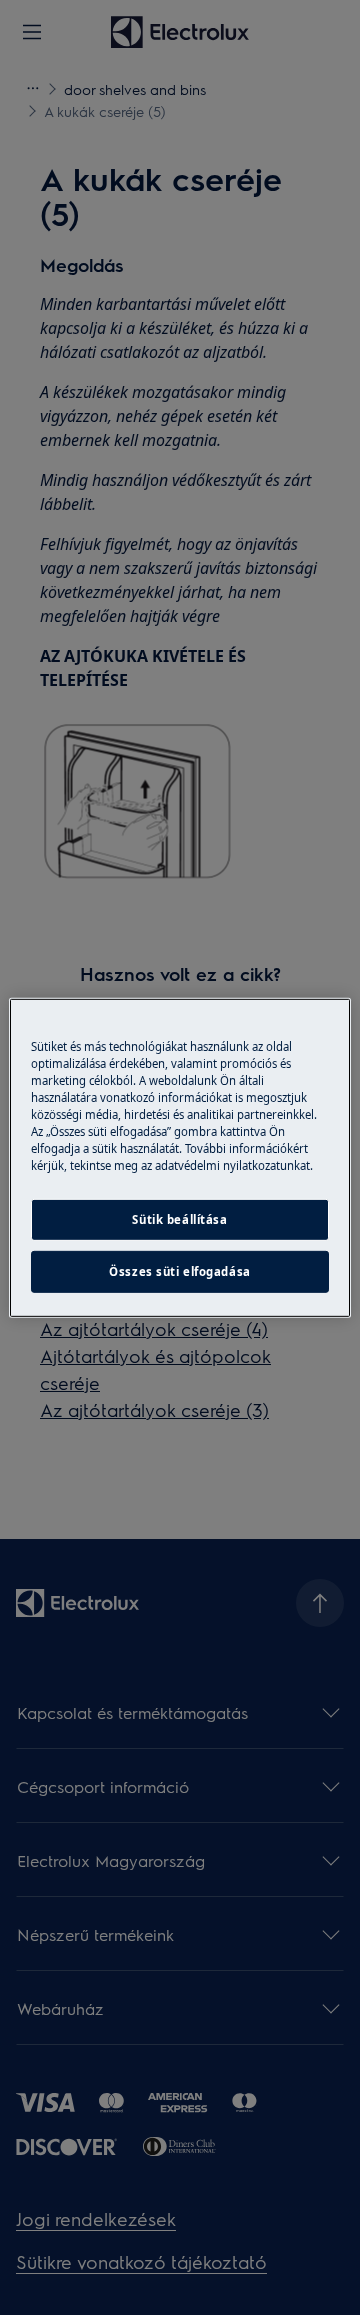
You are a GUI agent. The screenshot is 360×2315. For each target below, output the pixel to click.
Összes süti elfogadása (180, 1271)
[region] (180, 1157)
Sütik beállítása (179, 1219)
